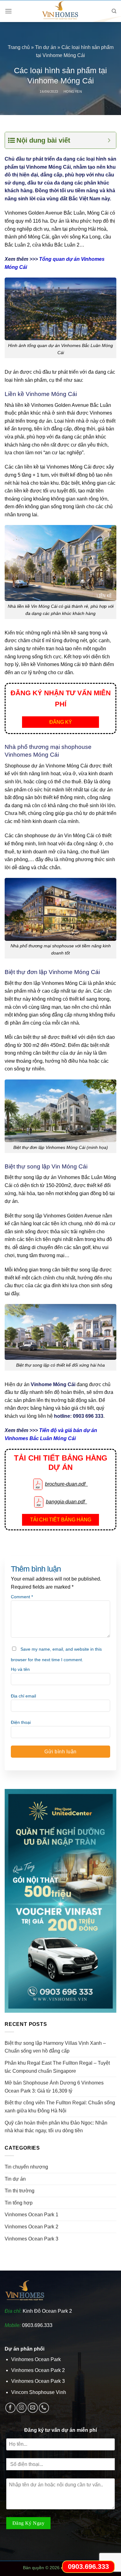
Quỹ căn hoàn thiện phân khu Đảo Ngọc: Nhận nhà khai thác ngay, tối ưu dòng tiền (56, 2127)
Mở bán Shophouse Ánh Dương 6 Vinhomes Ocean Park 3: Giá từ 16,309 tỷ (54, 2087)
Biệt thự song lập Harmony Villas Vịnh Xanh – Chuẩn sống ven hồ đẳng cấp (55, 2047)
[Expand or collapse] (109, 140)
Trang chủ (19, 47)
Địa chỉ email (23, 1696)
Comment (22, 1597)
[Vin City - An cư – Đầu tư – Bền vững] (60, 11)
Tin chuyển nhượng (26, 2167)
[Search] (114, 11)
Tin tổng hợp (19, 2203)
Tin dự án (46, 47)
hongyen (73, 91)
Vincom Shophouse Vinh (39, 2392)
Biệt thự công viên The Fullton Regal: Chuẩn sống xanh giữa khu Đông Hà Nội (60, 2107)
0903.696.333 (37, 2325)
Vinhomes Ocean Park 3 (31, 2239)
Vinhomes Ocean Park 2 (31, 2227)
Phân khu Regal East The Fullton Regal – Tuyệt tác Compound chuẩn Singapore (57, 2067)
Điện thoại (21, 1722)
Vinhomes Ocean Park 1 (31, 2215)
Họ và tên (20, 1669)
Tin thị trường (20, 2191)
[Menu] (8, 11)
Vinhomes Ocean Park (36, 2359)
